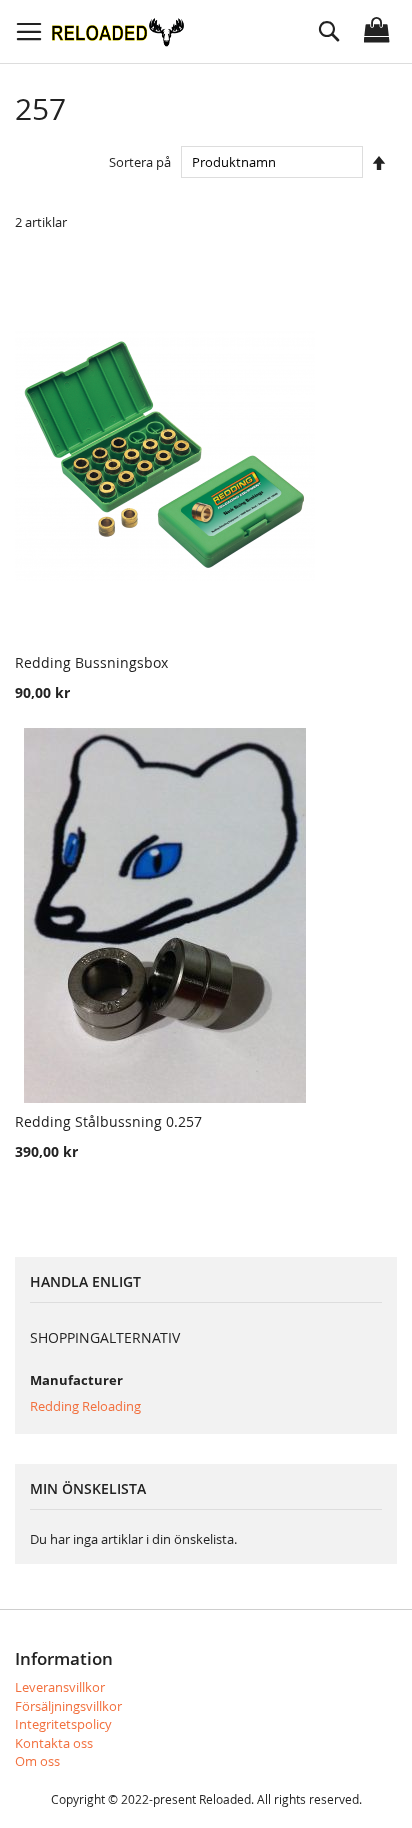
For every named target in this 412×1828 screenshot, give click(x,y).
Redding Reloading (85, 1406)
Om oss (37, 1761)
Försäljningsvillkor (68, 1706)
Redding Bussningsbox (91, 662)
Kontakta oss (54, 1743)
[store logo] (117, 31)
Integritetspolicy (63, 1724)
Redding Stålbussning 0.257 (108, 1121)
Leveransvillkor (60, 1687)
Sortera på (140, 162)
